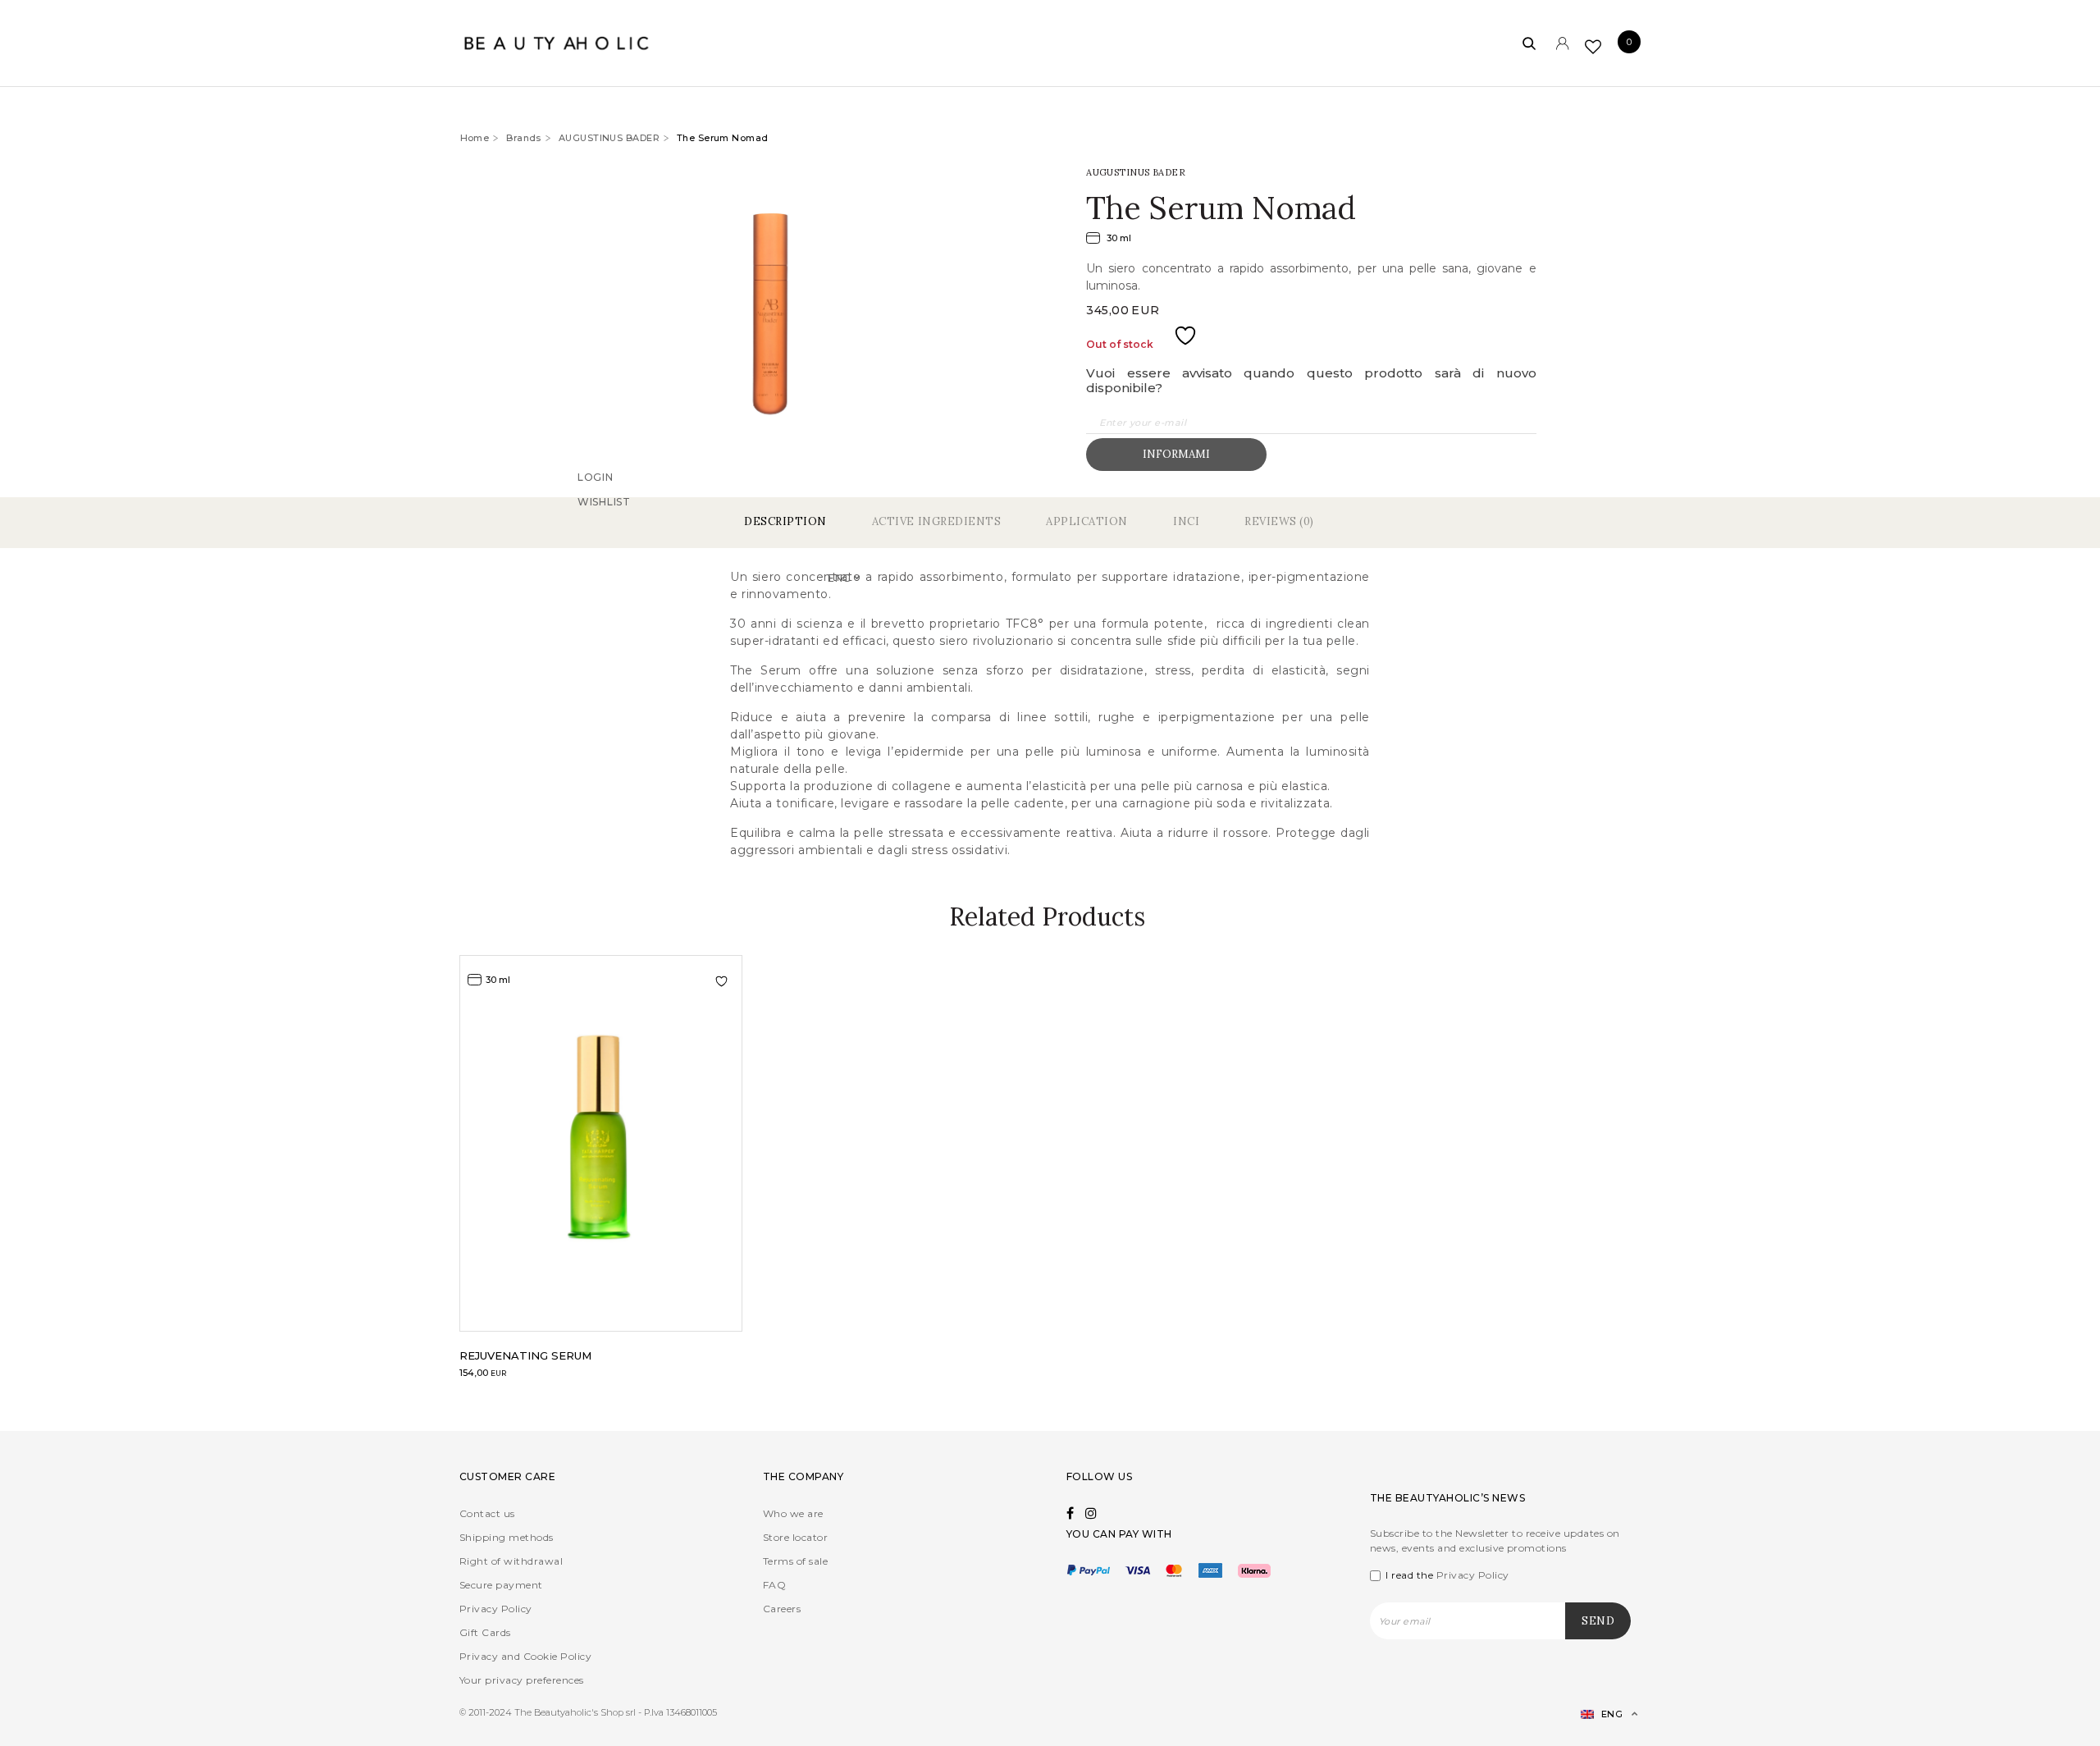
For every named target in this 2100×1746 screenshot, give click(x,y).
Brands (524, 138)
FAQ (774, 1585)
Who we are (793, 1513)
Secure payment (501, 1585)
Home (475, 138)
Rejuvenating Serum (525, 1355)
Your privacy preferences (522, 1680)
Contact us (487, 1513)
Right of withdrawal (511, 1561)
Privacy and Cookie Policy (525, 1656)
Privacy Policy (496, 1609)
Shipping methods (507, 1537)
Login (596, 499)
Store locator (795, 1537)
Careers (782, 1609)
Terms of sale (795, 1561)
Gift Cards (485, 1632)
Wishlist (604, 524)
